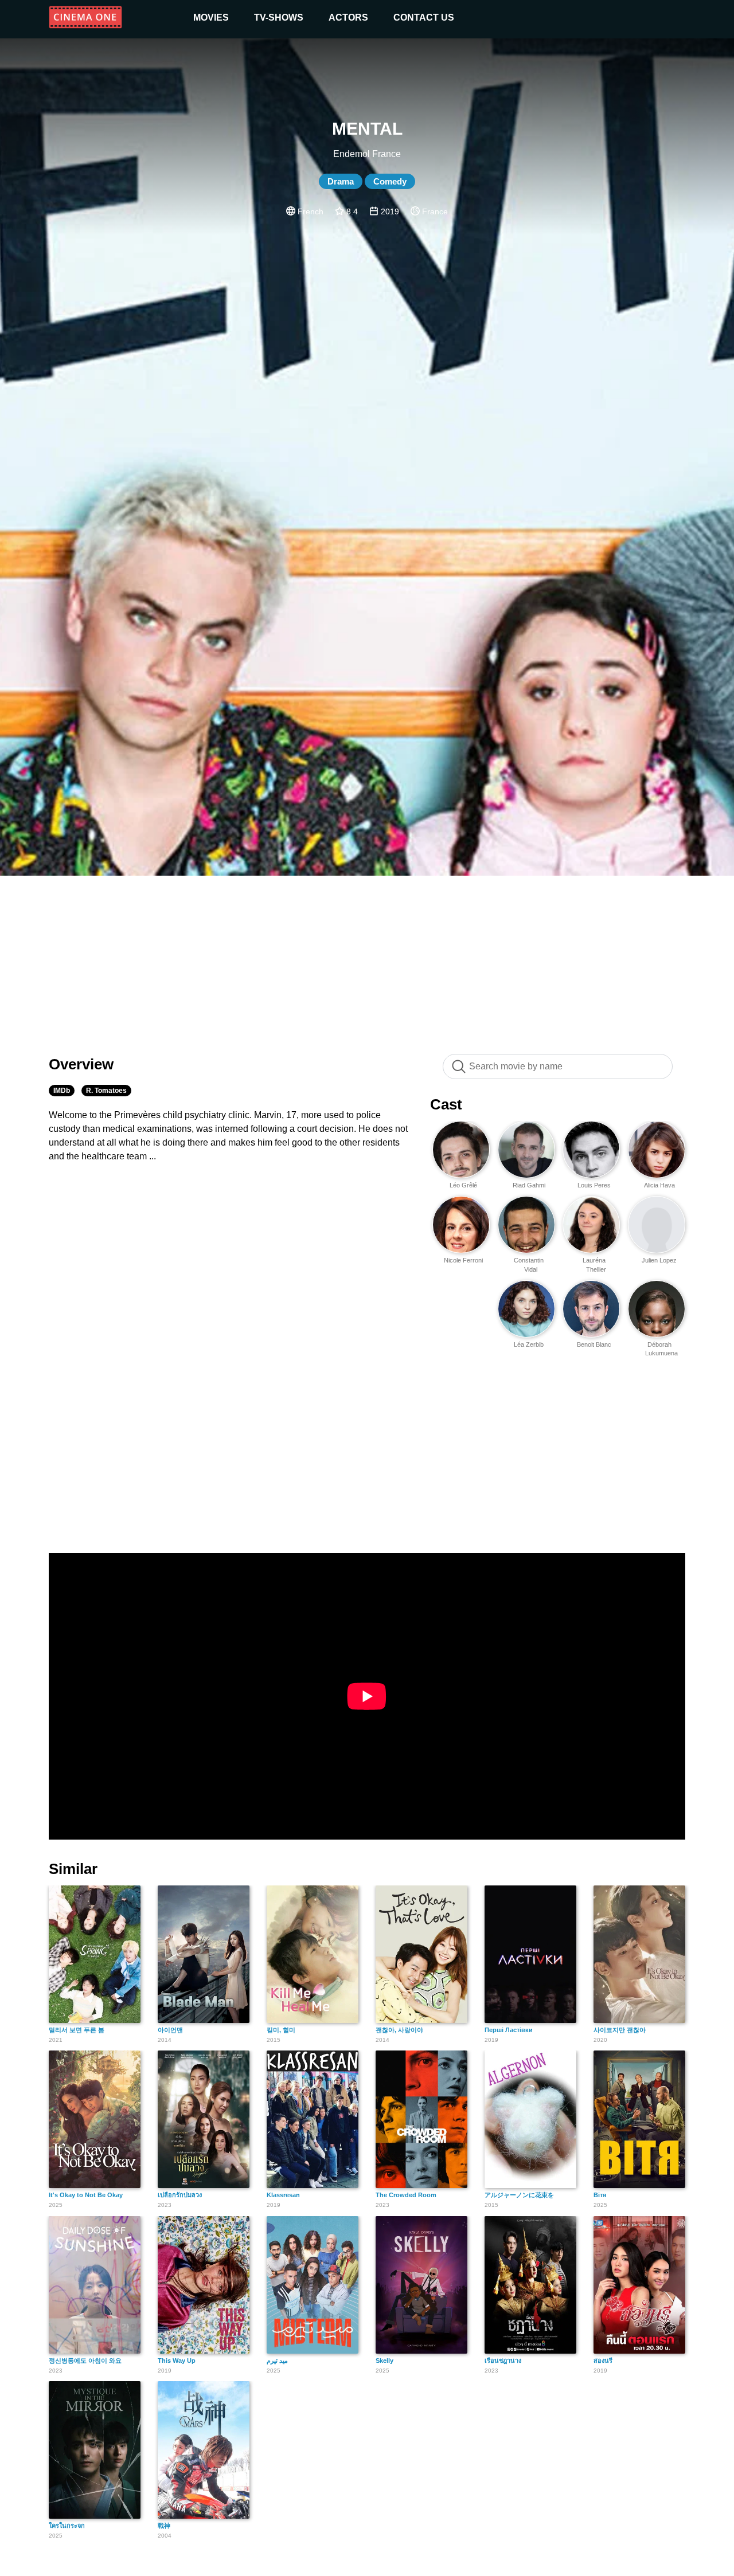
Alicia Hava (659, 1185)
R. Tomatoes (106, 1091)
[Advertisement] (367, 959)
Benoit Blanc (594, 1344)
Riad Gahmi (529, 1185)
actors (348, 17)
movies (211, 17)
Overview (81, 1064)
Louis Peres (594, 1185)
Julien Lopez (659, 1260)
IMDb (62, 1091)
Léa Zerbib (529, 1344)
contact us (424, 17)
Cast (446, 1104)
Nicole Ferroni (463, 1260)
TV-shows (279, 17)
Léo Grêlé (463, 1185)
